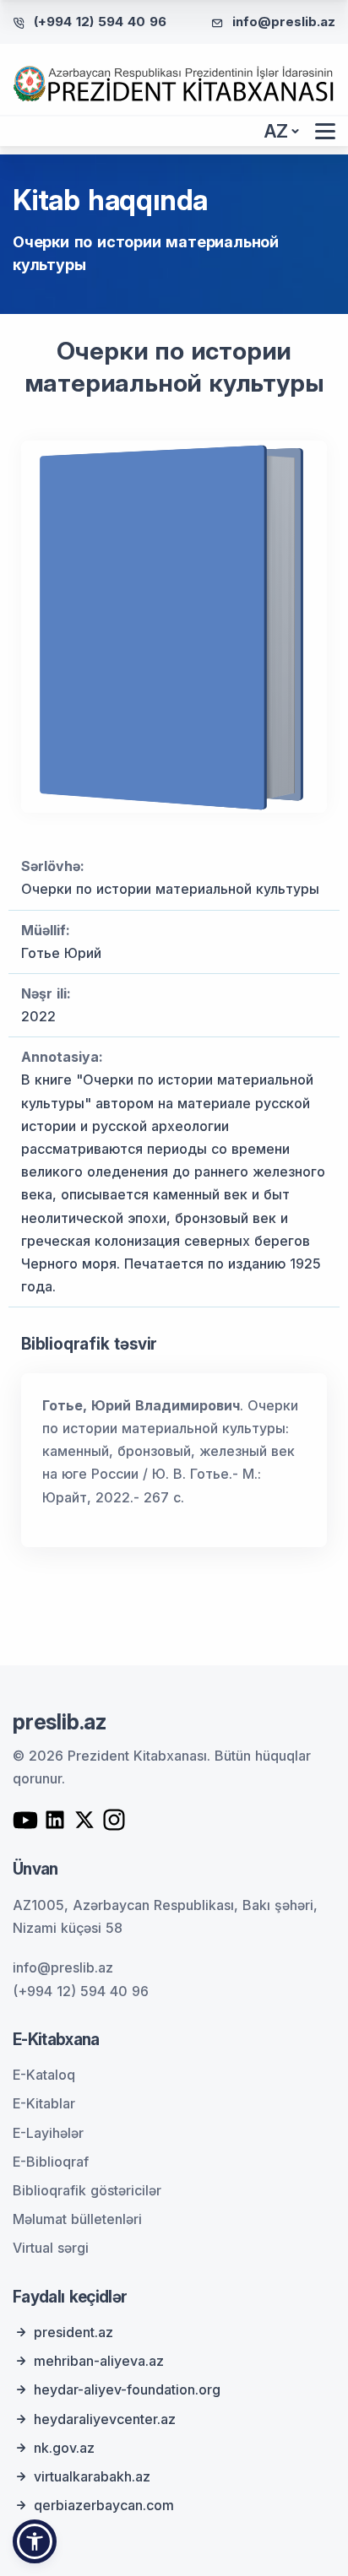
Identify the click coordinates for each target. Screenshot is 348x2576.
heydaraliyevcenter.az (105, 2419)
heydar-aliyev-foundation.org (127, 2389)
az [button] (276, 131)
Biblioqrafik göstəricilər (87, 2190)
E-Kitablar (44, 2103)
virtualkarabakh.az (92, 2476)
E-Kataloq (44, 2075)
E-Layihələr (48, 2133)
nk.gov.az (64, 2448)
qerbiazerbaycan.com (104, 2505)
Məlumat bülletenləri (77, 2219)
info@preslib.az (284, 22)
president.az (73, 2332)
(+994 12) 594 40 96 (100, 22)
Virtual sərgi (51, 2248)
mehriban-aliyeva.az (99, 2361)
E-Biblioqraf (51, 2162)
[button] (35, 2541)
